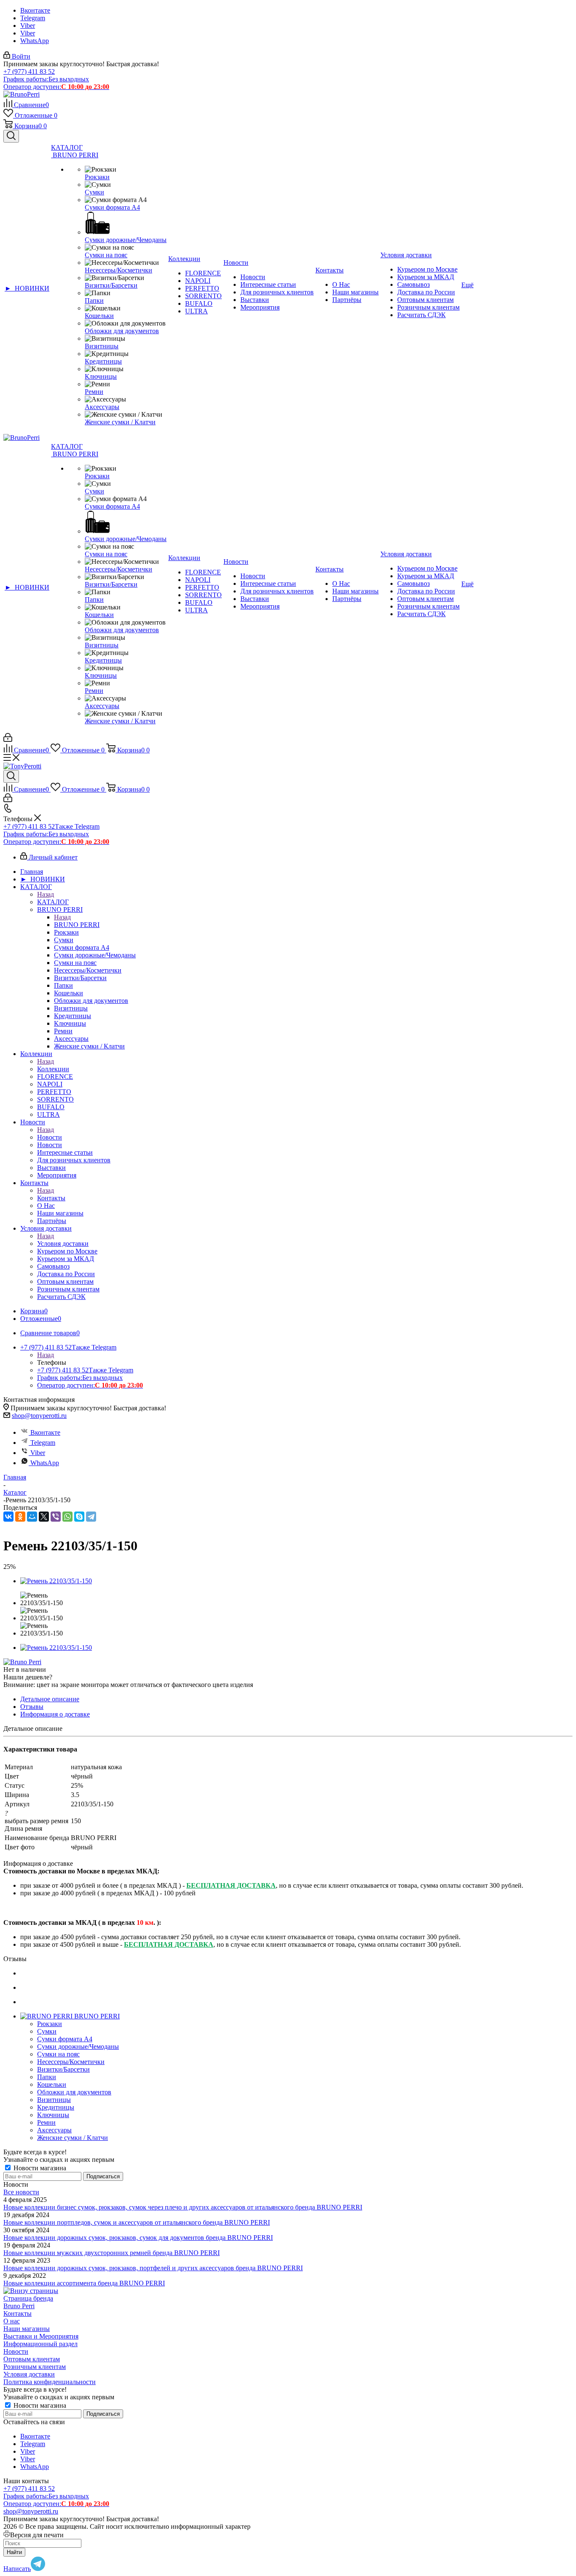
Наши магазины (27, 2329)
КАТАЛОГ (53, 902)
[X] (44, 1517)
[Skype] (79, 1517)
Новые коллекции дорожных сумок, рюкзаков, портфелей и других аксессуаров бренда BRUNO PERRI (153, 2268)
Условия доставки (63, 1244)
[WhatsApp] (67, 1517)
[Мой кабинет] (8, 740)
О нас (12, 2321)
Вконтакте (35, 10)
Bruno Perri (19, 2306)
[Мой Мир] (32, 1517)
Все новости (21, 2192)
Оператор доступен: (56, 87)
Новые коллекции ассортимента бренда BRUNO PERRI (84, 2283)
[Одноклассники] (20, 1517)
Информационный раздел (40, 2344)
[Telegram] (91, 1517)
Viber (28, 26)
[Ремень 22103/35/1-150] (56, 1581)
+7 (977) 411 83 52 (29, 71)
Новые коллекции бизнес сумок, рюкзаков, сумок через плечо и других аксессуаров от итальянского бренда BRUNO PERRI (183, 2207)
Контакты (51, 1198)
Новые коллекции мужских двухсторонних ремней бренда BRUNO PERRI (112, 2253)
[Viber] (56, 1517)
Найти (14, 2552)
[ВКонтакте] (8, 1517)
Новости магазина (39, 2168)
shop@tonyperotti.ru (39, 1416)
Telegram (33, 18)
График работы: (46, 79)
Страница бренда (28, 2298)
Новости (50, 1137)
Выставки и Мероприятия (41, 2336)
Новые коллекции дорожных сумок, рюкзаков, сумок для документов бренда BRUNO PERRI (138, 2238)
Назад (46, 894)
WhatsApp (35, 41)
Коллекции (53, 1069)
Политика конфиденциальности (50, 2382)
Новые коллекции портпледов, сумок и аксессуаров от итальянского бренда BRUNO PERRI (137, 2222)
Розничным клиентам (35, 2367)
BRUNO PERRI (77, 925)
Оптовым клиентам (32, 2359)
